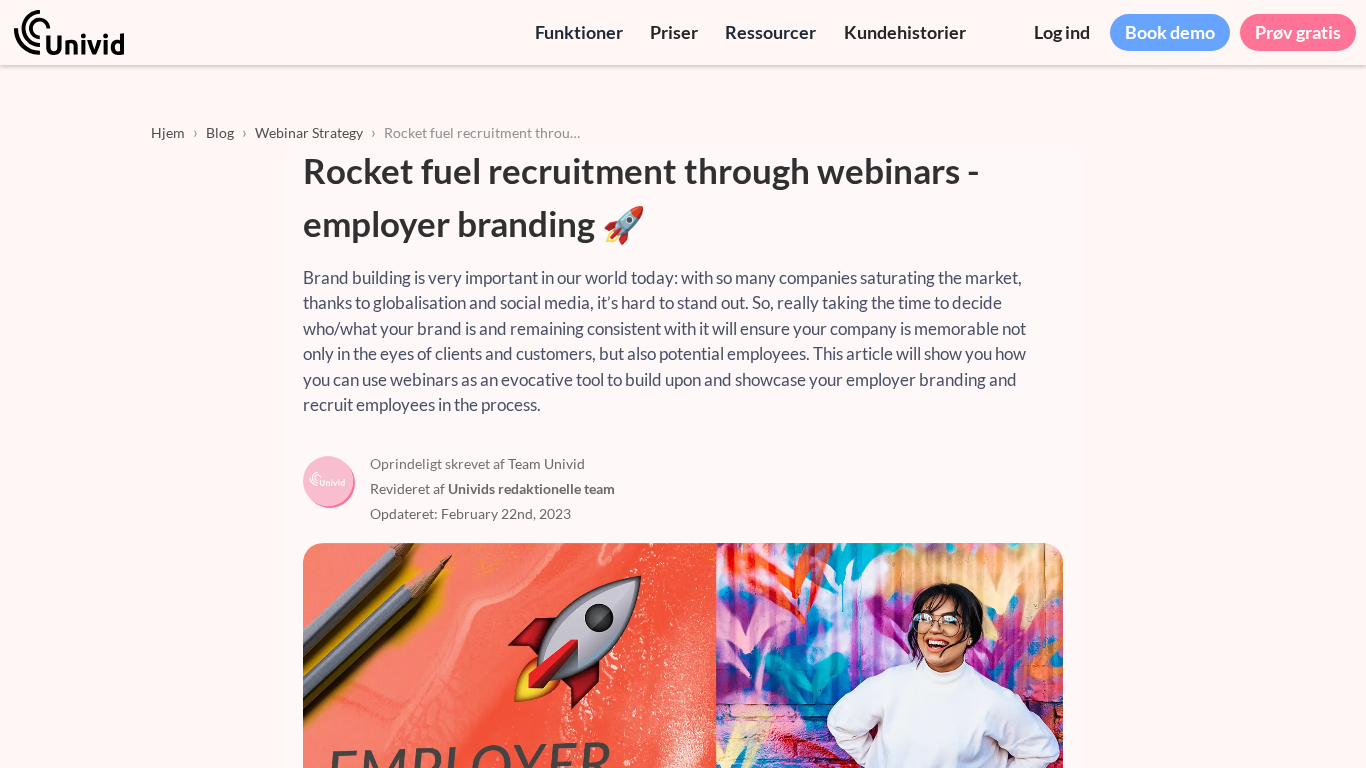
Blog (220, 132)
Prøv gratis (1298, 32)
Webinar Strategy (309, 132)
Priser (674, 32)
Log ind (1062, 32)
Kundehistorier (905, 32)
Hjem (168, 132)
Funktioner (579, 32)
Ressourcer (770, 32)
